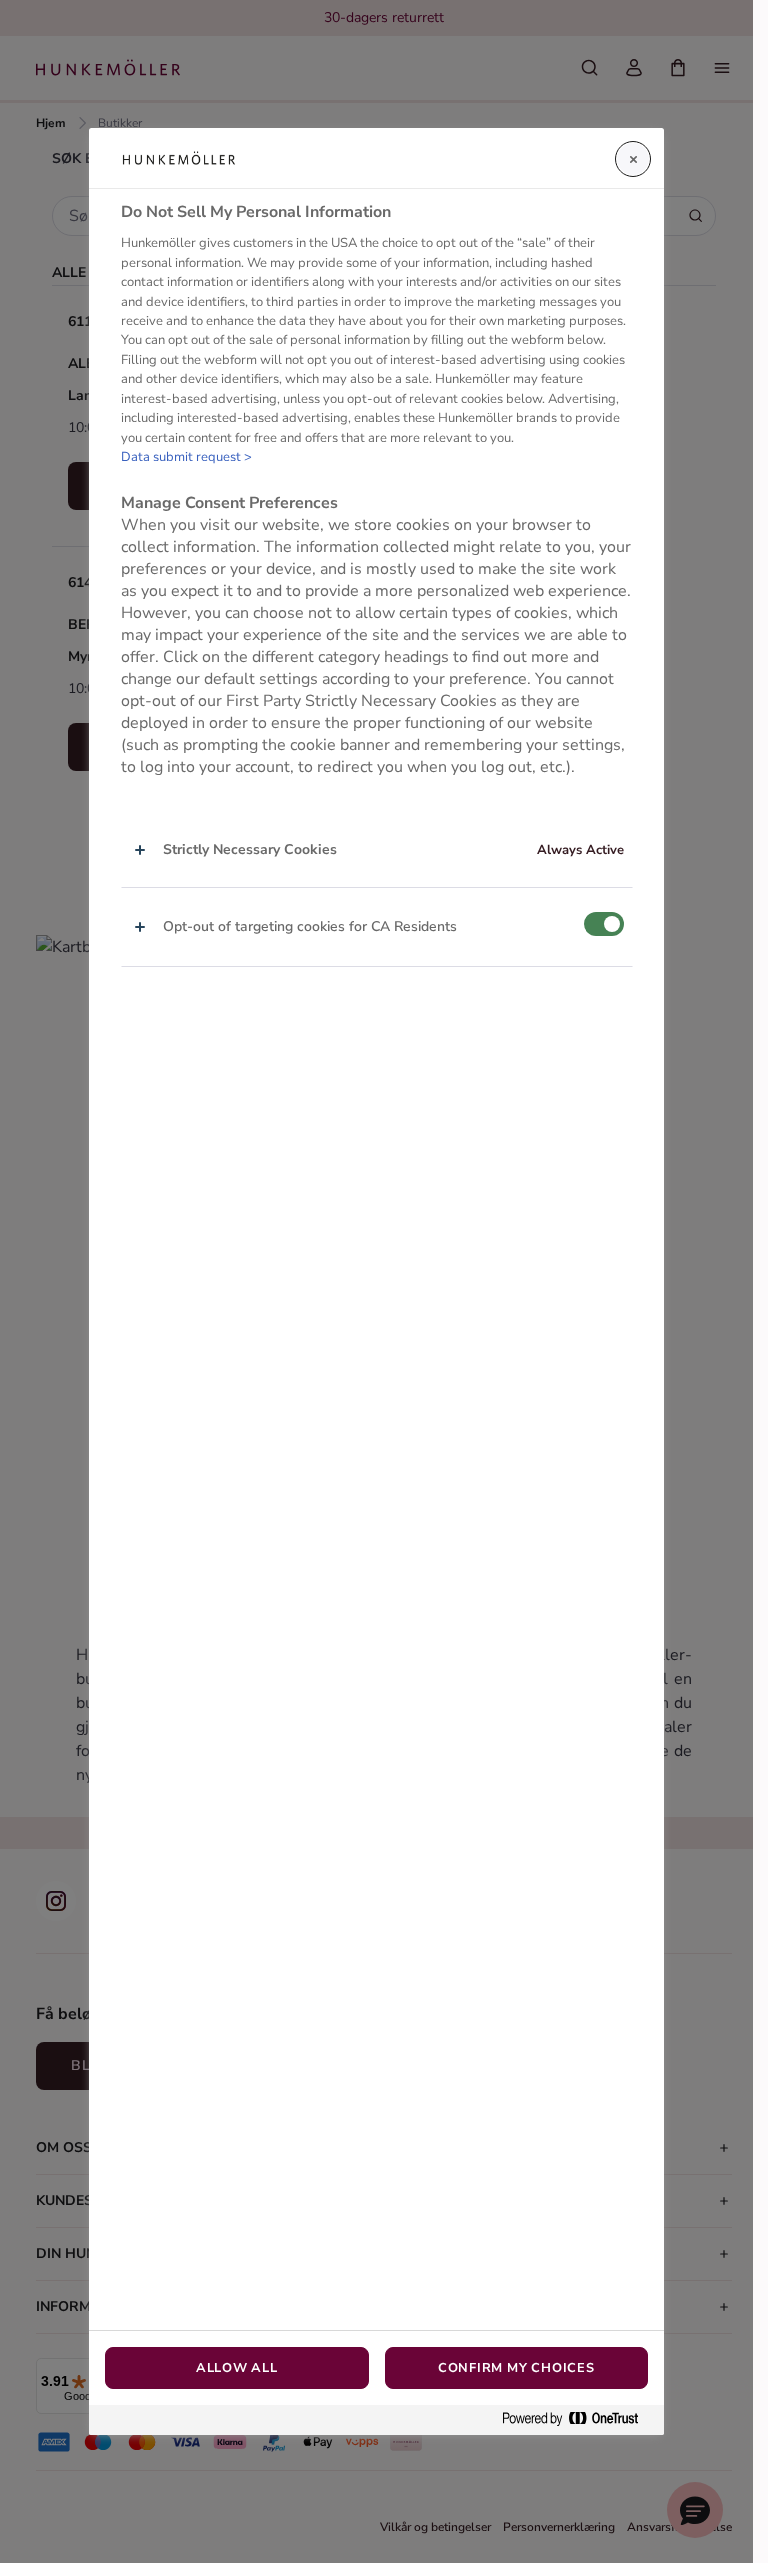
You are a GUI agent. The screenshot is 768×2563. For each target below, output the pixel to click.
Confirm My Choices (516, 2368)
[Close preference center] (633, 159)
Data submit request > (186, 457)
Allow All (237, 2368)
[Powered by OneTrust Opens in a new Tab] (578, 2419)
